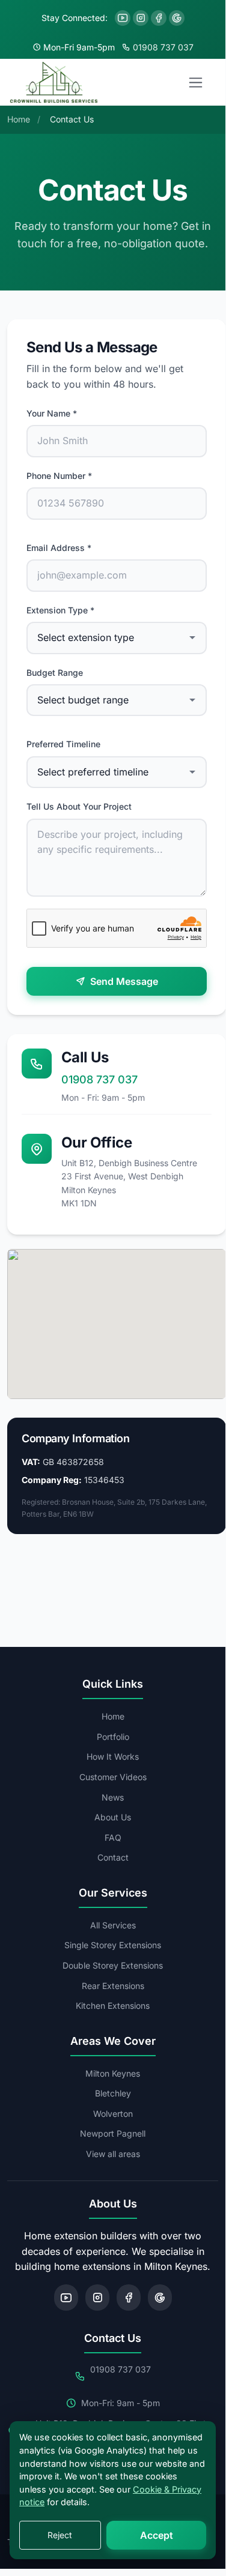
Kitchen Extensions (113, 2006)
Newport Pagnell (113, 2133)
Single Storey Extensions (113, 1945)
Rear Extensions (113, 1986)
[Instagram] (141, 18)
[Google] (177, 18)
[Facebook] (159, 18)
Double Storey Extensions (113, 1965)
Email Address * (59, 548)
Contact (113, 1857)
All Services (113, 1925)
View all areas (113, 2154)
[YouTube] (123, 18)
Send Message (124, 981)
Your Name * (52, 413)
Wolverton (113, 2114)
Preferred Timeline (63, 744)
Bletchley (113, 2093)
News (113, 1797)
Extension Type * (60, 610)
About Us (113, 1817)
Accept (157, 2535)
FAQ (113, 1837)
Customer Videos (113, 1777)
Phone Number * (59, 476)
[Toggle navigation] (196, 82)
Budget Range (55, 673)
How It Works (113, 1756)
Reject (60, 2535)
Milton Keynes (113, 2073)
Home (113, 1716)
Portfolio (113, 1737)
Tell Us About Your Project (79, 806)
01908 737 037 (163, 47)
